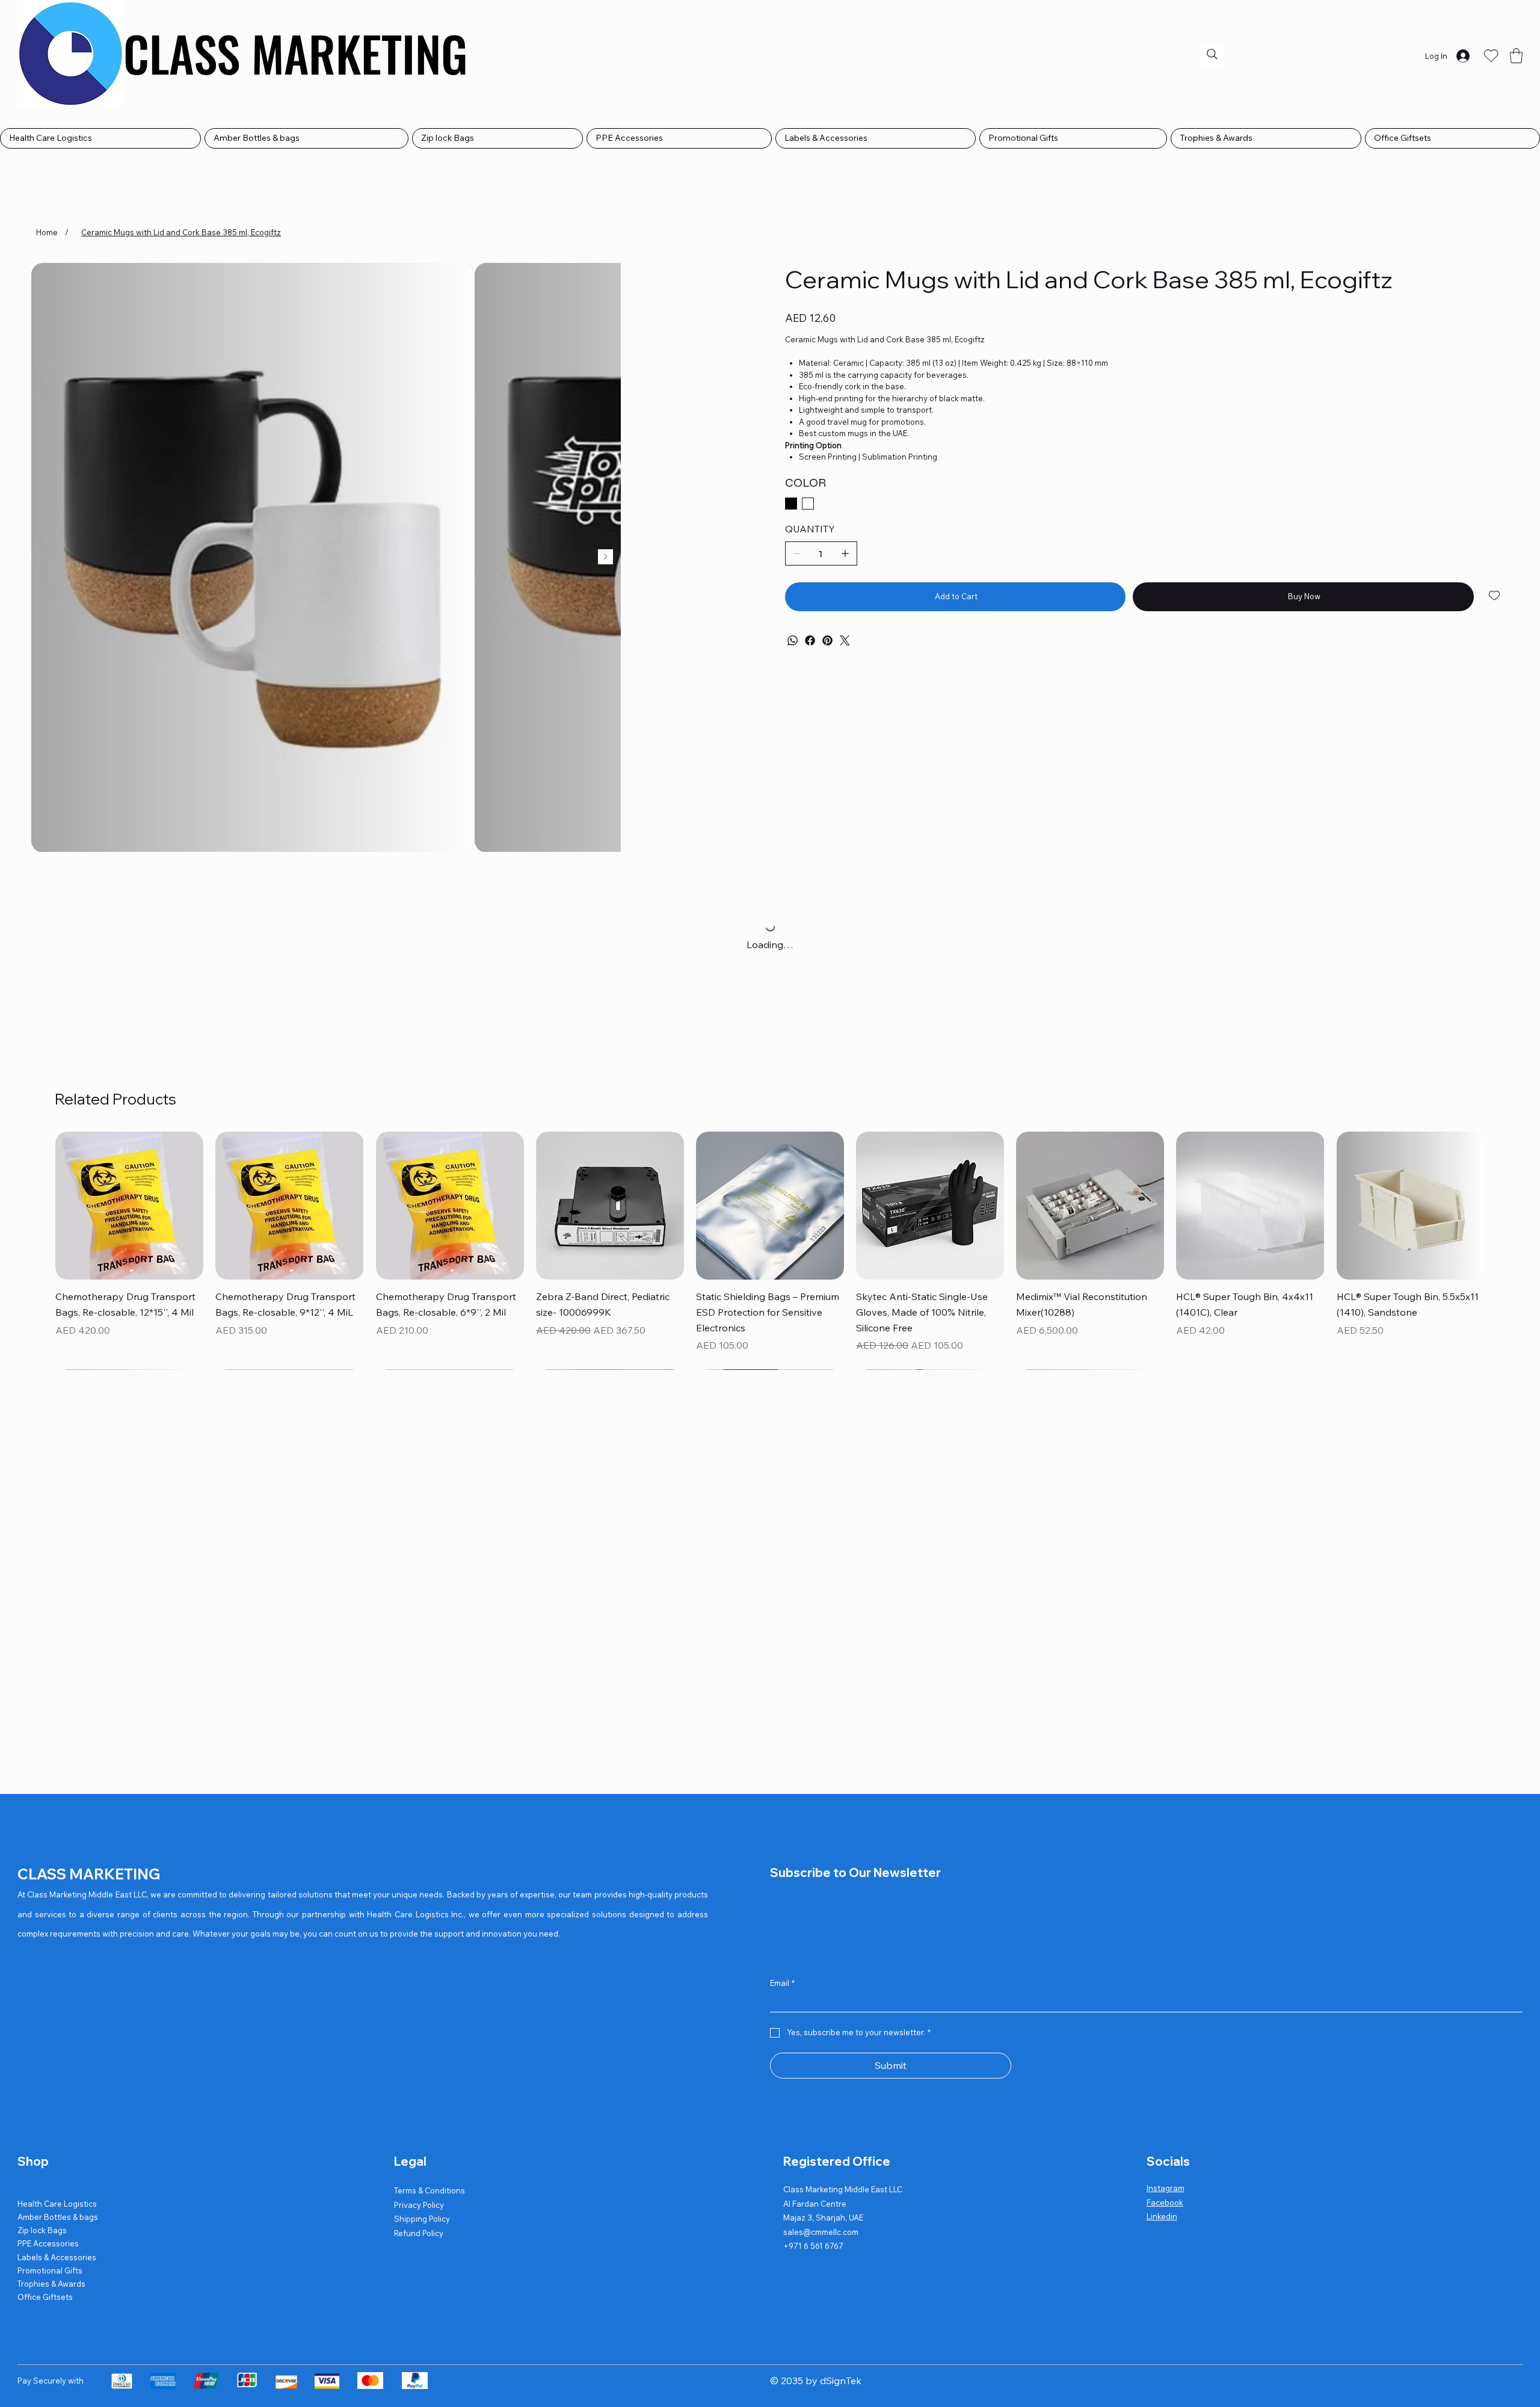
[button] (1516, 56)
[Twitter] (845, 640)
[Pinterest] (827, 640)
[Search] (1212, 54)
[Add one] (845, 553)
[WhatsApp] (793, 640)
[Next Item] (605, 557)
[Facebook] (810, 640)
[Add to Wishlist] (1495, 596)
